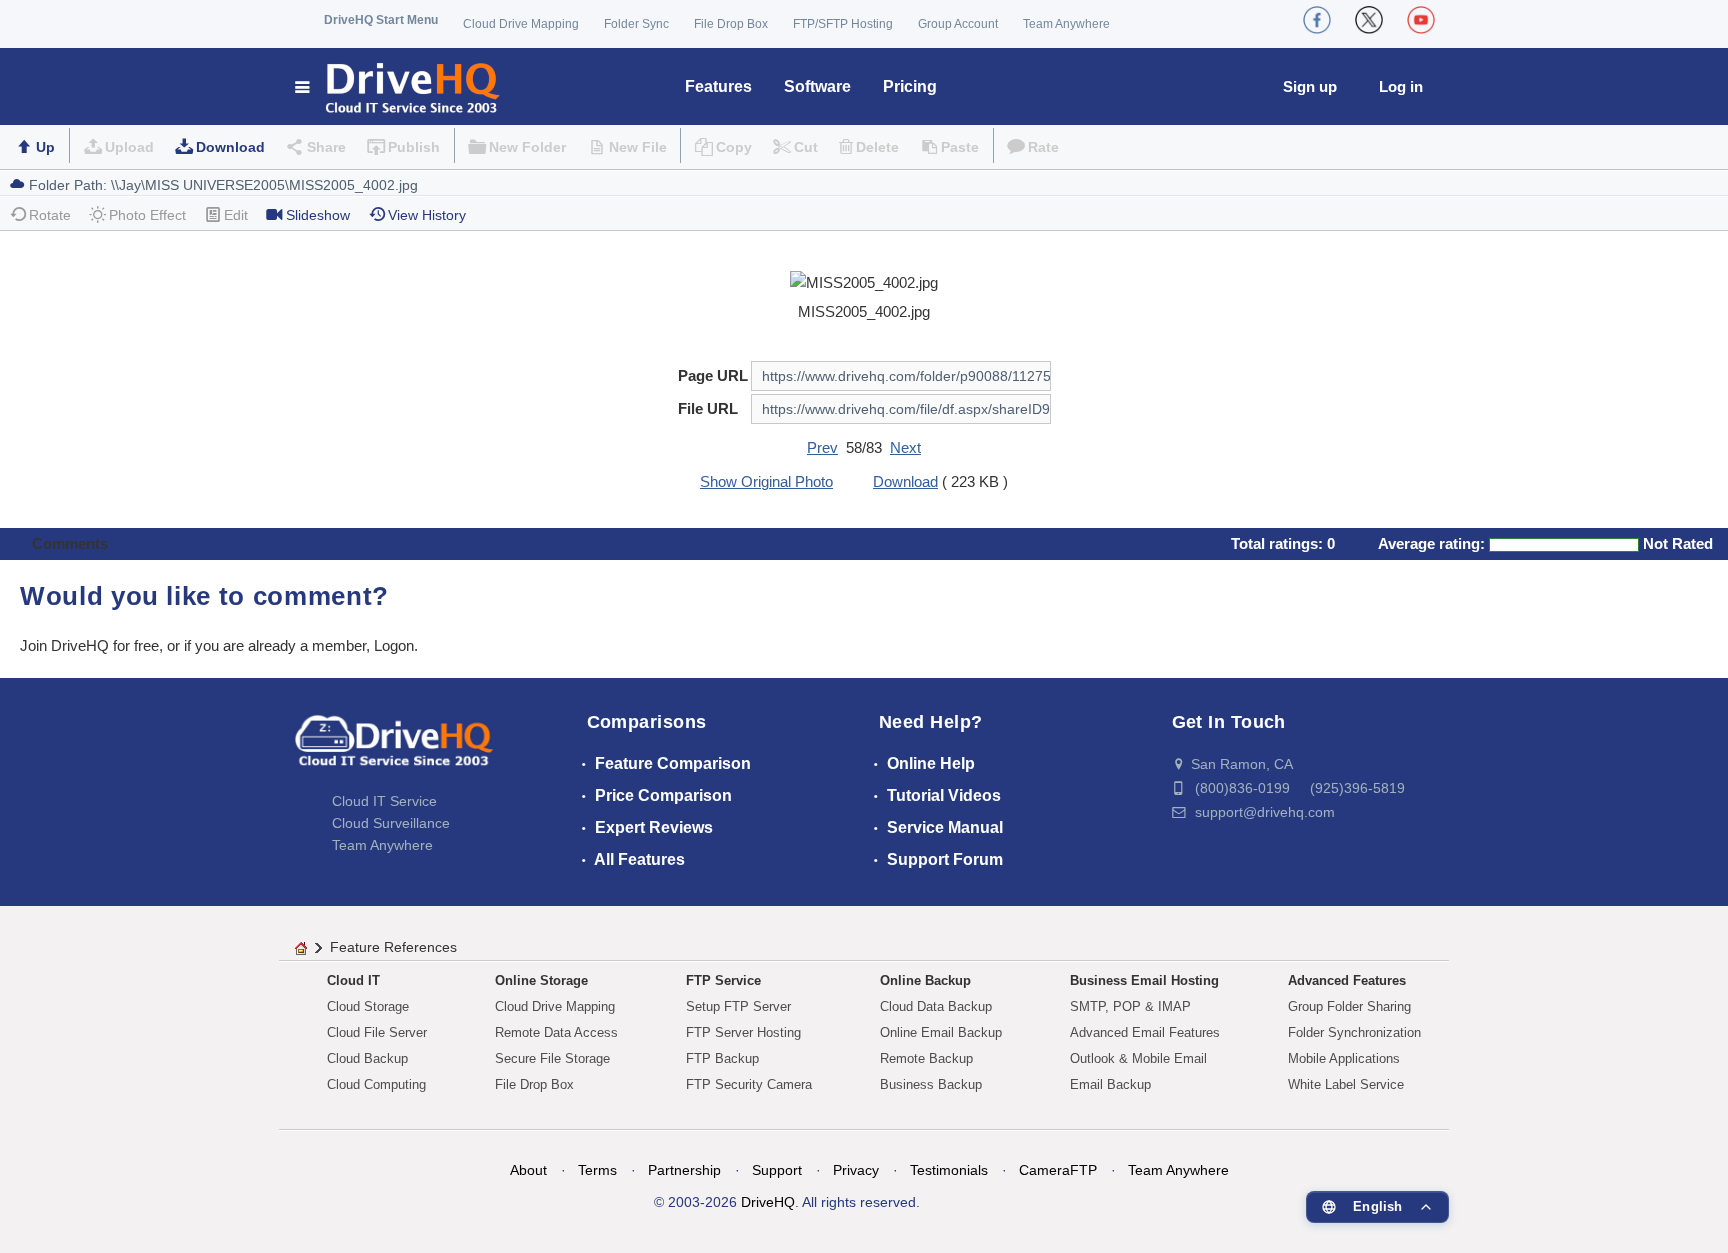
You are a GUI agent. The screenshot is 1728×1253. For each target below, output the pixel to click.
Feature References (393, 947)
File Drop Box (731, 24)
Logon (394, 645)
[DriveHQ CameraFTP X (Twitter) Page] (1369, 20)
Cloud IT (353, 980)
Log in (1401, 86)
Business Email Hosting (1144, 980)
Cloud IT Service (384, 801)
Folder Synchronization (1354, 1032)
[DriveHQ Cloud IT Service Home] (398, 86)
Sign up (1310, 86)
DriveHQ (768, 1202)
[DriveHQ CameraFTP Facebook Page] (1317, 20)
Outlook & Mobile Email (1138, 1058)
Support (777, 1170)
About (528, 1170)
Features (718, 86)
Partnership (684, 1170)
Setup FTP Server (738, 1006)
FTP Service (723, 980)
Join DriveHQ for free (89, 645)
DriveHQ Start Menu (381, 20)
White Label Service (1346, 1084)
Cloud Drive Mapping (521, 24)
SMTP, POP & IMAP (1130, 1006)
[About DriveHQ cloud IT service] (394, 750)
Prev (822, 447)
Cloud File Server (377, 1032)
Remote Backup (926, 1058)
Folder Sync (636, 24)
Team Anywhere (1066, 24)
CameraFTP (1058, 1170)
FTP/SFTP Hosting (843, 24)
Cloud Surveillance (391, 823)
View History (427, 215)
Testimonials (949, 1170)
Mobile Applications (1344, 1058)
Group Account (958, 24)
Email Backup (1110, 1084)
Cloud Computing (376, 1084)
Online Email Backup (941, 1032)
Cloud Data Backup (936, 1006)
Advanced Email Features (1145, 1032)
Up (45, 147)
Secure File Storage (552, 1058)
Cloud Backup (367, 1058)
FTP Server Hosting (743, 1032)
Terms (597, 1170)
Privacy (856, 1170)
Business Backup (931, 1084)
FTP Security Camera (749, 1084)
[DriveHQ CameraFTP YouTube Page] (1421, 20)
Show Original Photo (766, 481)
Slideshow (318, 215)
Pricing (910, 86)
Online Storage (541, 980)
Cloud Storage (368, 1006)
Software (817, 86)
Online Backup (925, 980)
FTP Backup (722, 1058)
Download (230, 147)
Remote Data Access (556, 1032)
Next (905, 447)
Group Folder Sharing (1349, 1006)
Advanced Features (1347, 980)
